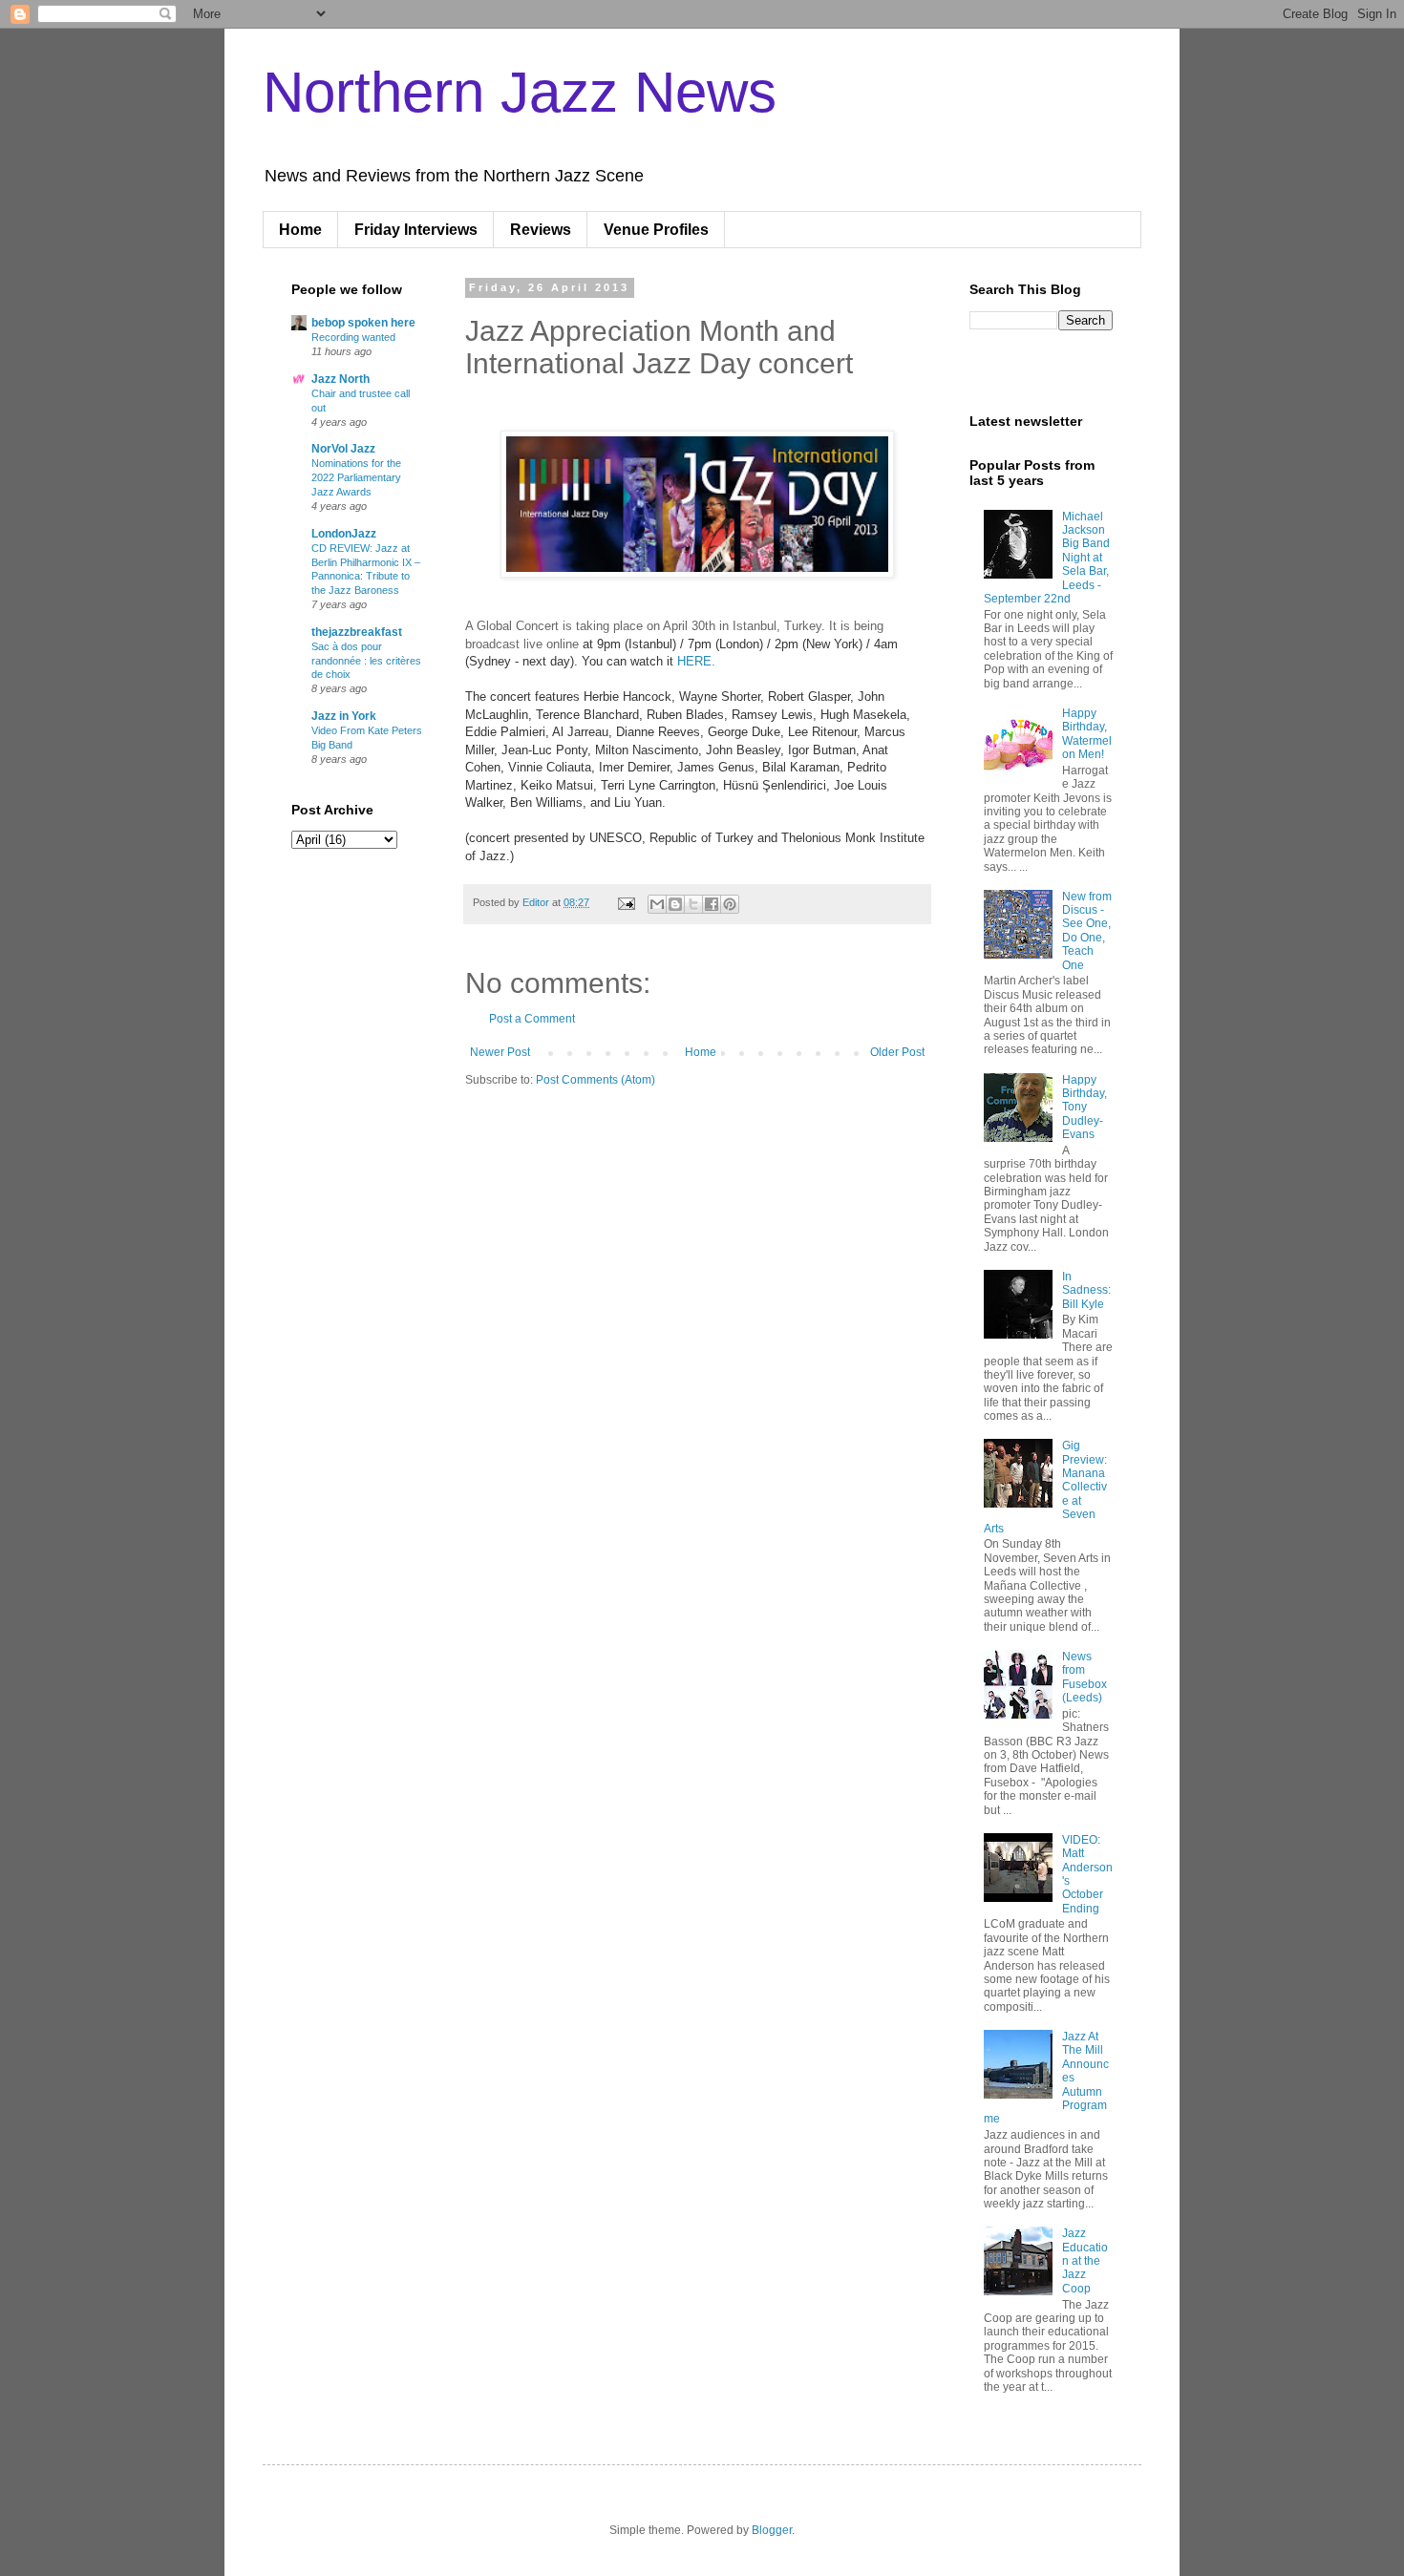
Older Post (897, 1052)
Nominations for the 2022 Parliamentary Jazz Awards (356, 477)
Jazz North (340, 379)
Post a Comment (532, 1019)
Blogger (772, 2530)
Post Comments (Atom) (596, 1080)
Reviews (541, 230)
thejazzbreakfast (357, 632)
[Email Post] (626, 902)
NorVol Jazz (343, 449)
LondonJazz (344, 534)
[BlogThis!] (675, 904)
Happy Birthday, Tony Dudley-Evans (1085, 1108)
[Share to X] (693, 904)
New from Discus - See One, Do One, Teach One (1087, 931)
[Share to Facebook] (712, 904)
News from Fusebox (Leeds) (1085, 1677)
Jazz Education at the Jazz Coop (1085, 2261)
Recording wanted (353, 337)
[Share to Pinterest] (730, 904)
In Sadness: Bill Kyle (1086, 1290)
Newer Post (500, 1052)
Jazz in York (344, 716)
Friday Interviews (416, 230)
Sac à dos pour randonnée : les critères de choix (366, 661)
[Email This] (657, 904)
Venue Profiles (656, 230)
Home (300, 230)
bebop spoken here (363, 323)
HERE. (696, 661)
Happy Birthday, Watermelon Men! (1087, 734)
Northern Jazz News (520, 92)
